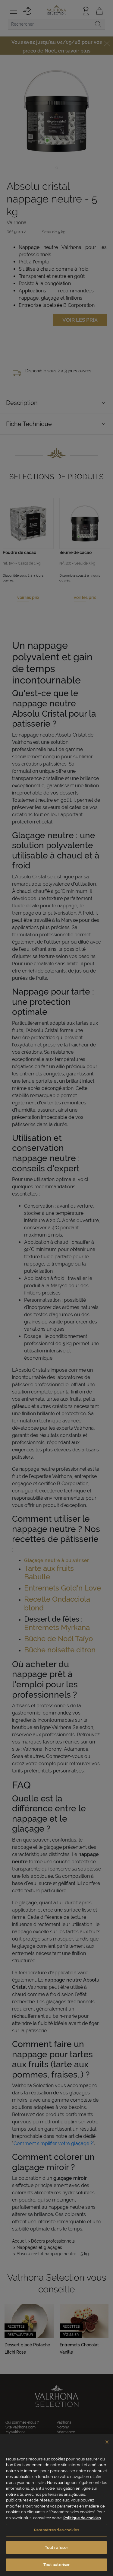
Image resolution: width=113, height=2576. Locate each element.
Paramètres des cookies (56, 2530)
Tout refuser (57, 2547)
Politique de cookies (82, 2518)
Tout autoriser (57, 2565)
